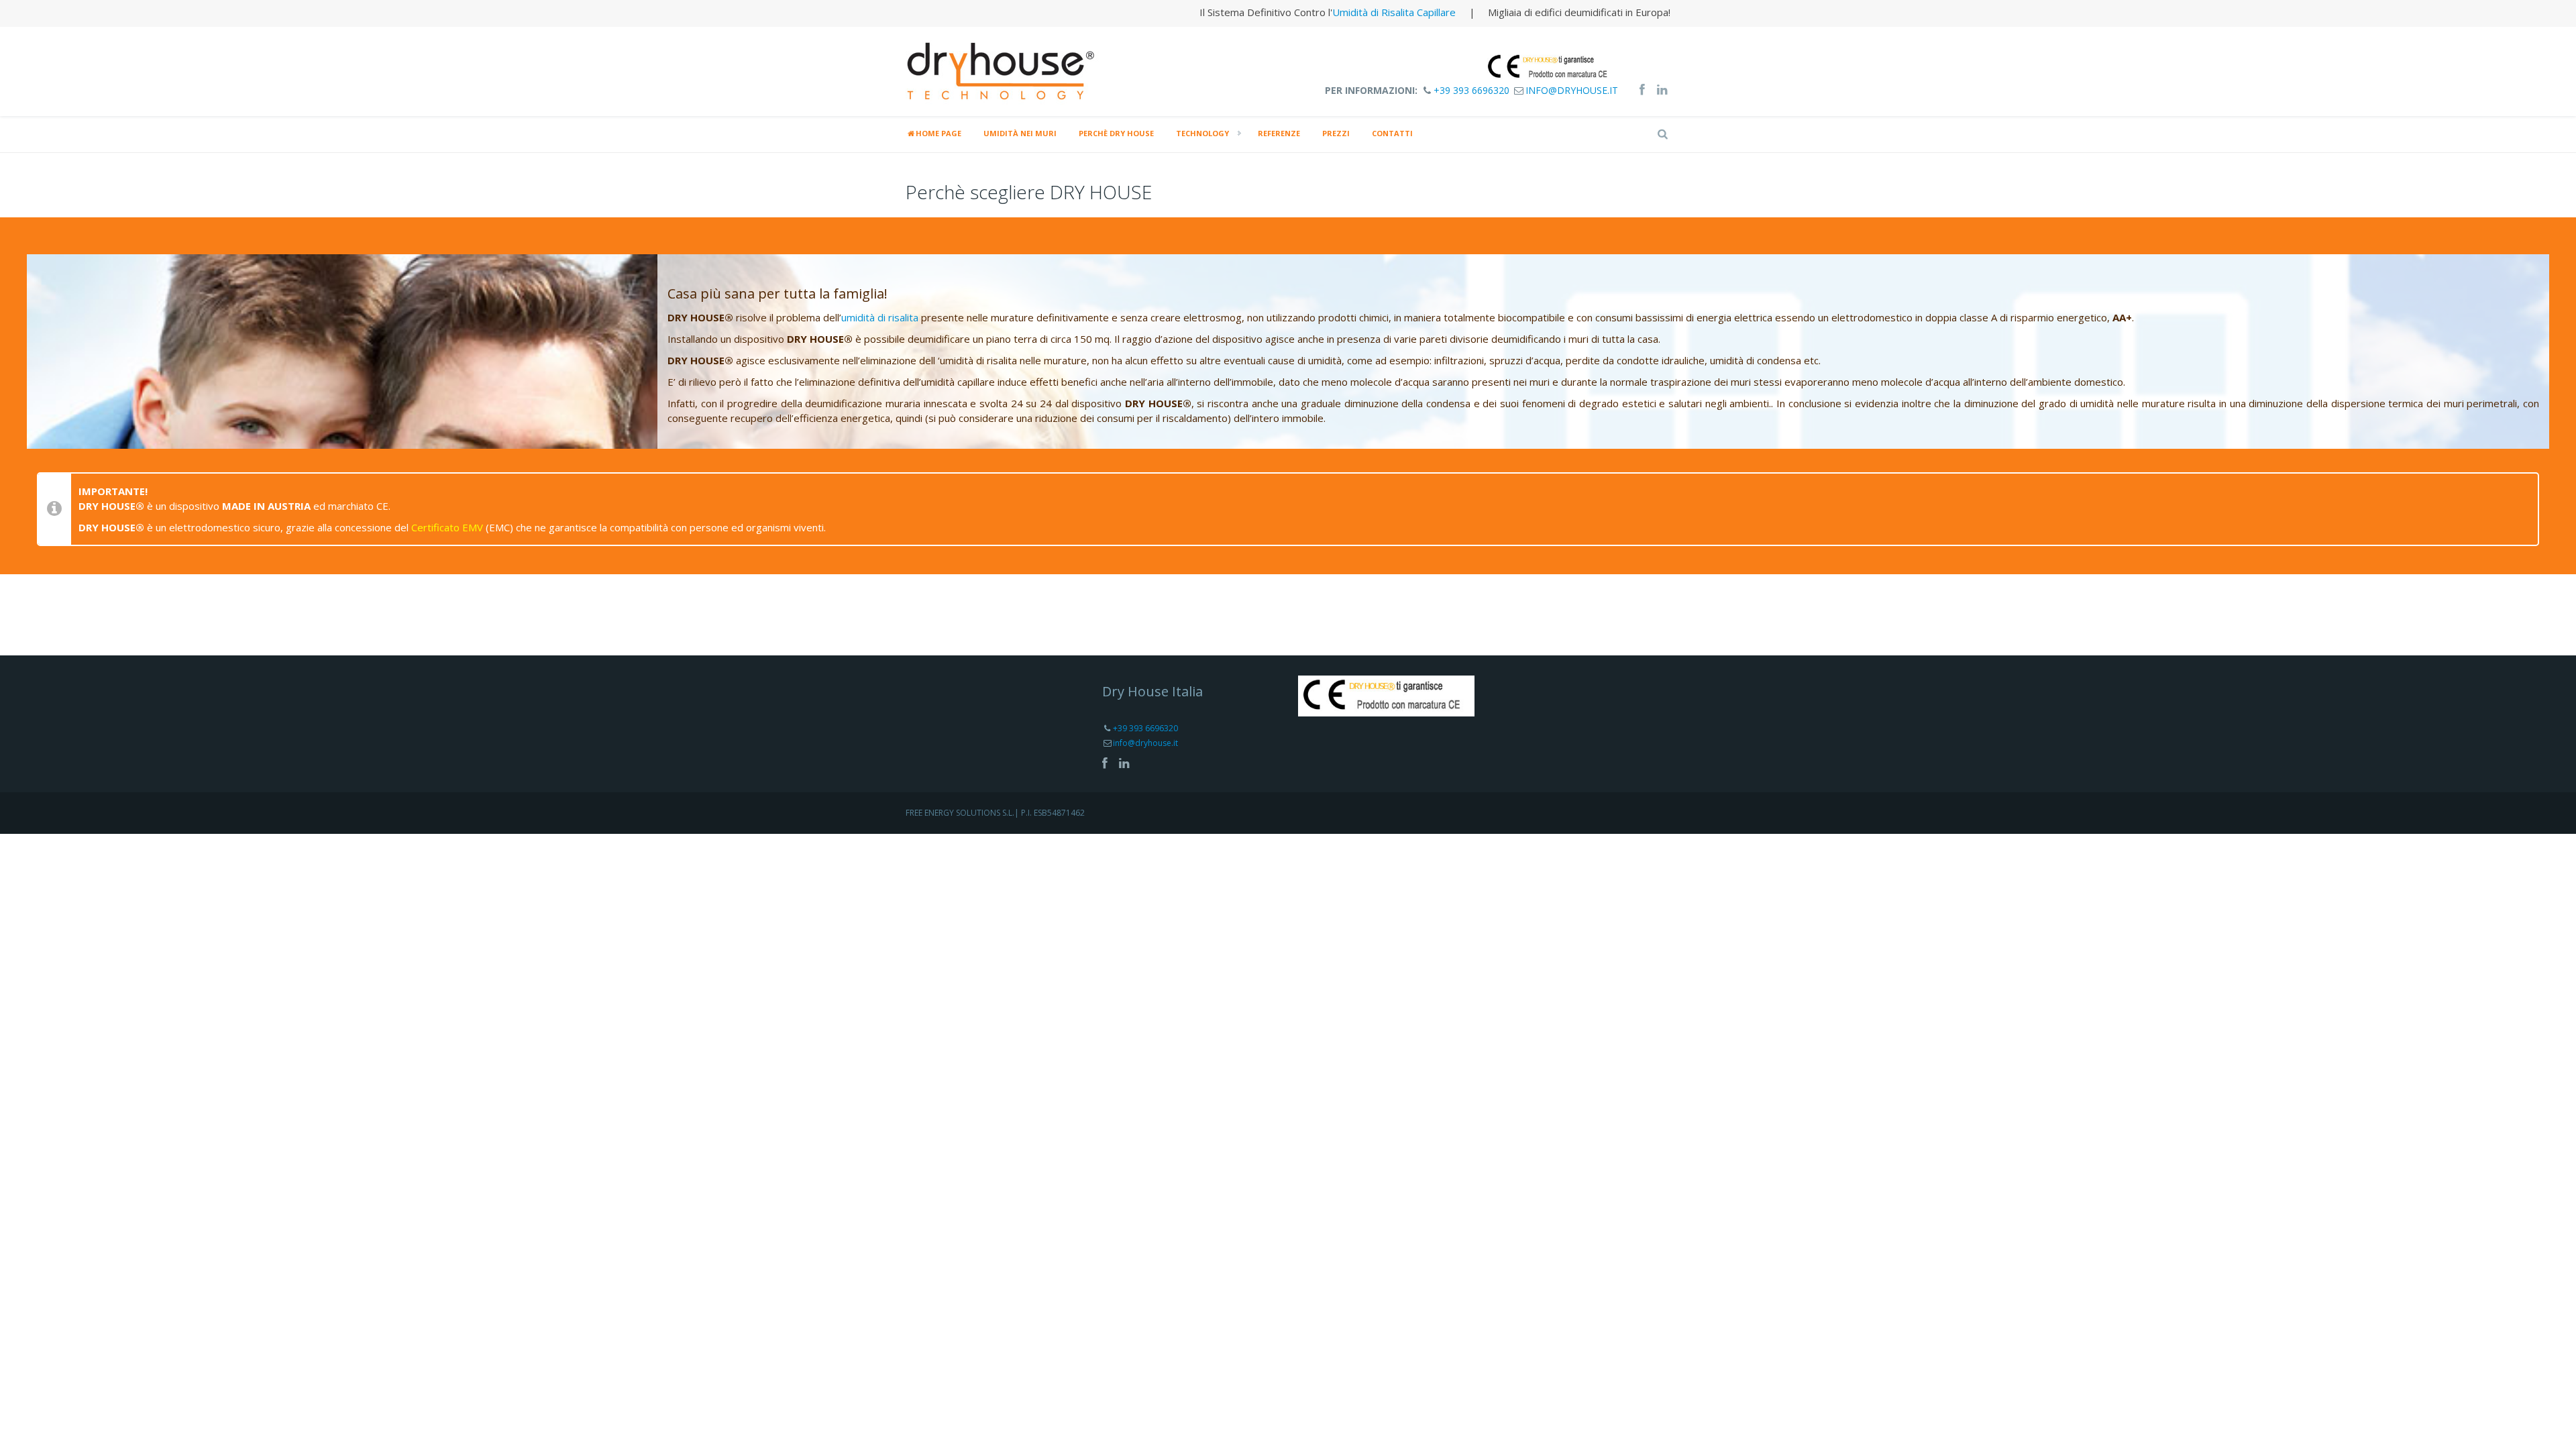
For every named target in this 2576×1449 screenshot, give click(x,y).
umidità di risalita (880, 317)
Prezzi (1336, 133)
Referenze (1279, 133)
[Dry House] (1003, 70)
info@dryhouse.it (1572, 90)
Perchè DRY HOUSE (1116, 133)
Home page (938, 133)
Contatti (1392, 133)
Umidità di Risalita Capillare (1394, 12)
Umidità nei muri (1020, 133)
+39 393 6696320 (1471, 90)
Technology (1202, 133)
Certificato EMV (447, 527)
